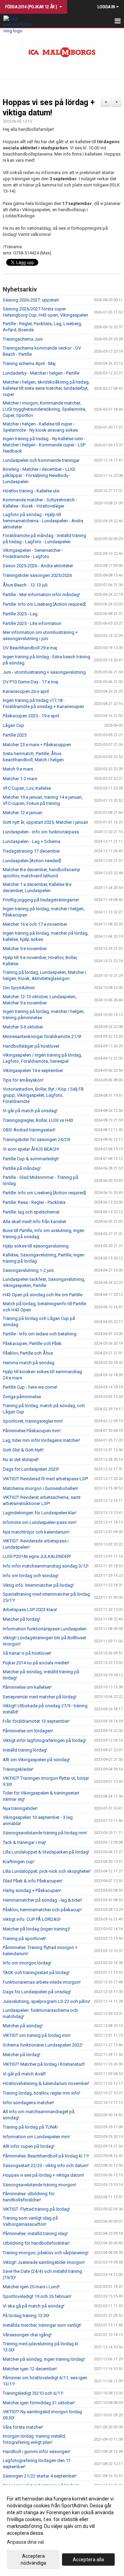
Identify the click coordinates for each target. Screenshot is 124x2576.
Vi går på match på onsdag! (30, 1111)
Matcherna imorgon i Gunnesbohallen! (40, 1488)
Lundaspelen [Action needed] (32, 861)
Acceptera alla (88, 2560)
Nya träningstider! (20, 1808)
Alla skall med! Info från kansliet (34, 1222)
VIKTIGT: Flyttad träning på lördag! (36, 2209)
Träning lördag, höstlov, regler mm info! (42, 2093)
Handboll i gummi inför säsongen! (37, 2452)
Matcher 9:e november (25, 949)
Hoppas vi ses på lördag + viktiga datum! (43, 2175)
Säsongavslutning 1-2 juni (28, 1270)
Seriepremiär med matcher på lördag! (40, 1697)
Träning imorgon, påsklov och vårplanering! (46, 2253)
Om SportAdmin (19, 988)
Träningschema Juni (23, 339)
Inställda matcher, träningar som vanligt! (42, 2325)
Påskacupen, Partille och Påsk (32, 1343)
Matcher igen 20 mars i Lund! (31, 2287)
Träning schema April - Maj (29, 363)
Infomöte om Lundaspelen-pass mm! (40, 1522)
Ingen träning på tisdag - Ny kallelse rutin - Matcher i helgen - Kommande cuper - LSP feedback (44, 445)
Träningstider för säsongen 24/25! (37, 1139)
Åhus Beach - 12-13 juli (25, 585)
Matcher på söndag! (23, 2026)
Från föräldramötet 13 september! (36, 1721)
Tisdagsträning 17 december (31, 851)
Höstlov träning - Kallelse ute (31, 491)
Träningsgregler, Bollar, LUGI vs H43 (38, 1120)
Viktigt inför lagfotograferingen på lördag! (44, 1740)
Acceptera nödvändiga (33, 2560)
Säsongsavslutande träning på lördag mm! (45, 1833)
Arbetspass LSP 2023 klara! (30, 1610)
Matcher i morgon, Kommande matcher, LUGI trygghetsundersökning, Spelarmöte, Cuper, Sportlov (44, 409)
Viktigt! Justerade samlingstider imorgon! (44, 2262)
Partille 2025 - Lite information (32, 623)
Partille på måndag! (22, 1168)
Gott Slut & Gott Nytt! (23, 1450)
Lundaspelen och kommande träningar (41, 460)
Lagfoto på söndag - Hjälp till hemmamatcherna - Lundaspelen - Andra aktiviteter (43, 521)
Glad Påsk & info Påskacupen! (33, 1881)
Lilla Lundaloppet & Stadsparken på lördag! (46, 1852)
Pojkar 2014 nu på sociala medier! (36, 1663)
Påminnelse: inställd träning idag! (35, 2233)
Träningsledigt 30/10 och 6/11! (33, 2393)
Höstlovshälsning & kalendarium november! (46, 2083)
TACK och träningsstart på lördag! (36, 1973)
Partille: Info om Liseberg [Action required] (44, 604)
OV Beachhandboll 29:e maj (30, 648)
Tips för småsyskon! (23, 1080)
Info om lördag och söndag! (31, 1576)
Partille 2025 (15, 735)
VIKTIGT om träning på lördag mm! (37, 2035)
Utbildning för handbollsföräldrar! (36, 2243)
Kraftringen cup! (19, 1862)
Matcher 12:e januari (23, 813)
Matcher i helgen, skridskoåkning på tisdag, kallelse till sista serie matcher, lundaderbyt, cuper (46, 388)
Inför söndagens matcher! (28, 2103)
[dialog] (62, 2531)
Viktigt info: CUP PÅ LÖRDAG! (32, 1919)
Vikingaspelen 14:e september (33, 1070)
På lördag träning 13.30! (26, 2316)
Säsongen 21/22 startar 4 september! (40, 2476)
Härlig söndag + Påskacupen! (32, 1890)
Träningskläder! (18, 1769)
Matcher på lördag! (22, 1619)
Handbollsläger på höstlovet (31, 1046)
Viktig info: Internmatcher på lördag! (38, 1585)
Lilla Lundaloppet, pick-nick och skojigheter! (47, 1871)
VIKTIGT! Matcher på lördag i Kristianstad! (44, 2064)
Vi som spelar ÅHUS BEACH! (31, 1149)
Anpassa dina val (25, 2542)
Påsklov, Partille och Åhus (28, 1353)
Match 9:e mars (18, 769)
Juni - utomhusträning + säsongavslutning (44, 672)
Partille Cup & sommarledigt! (31, 1159)
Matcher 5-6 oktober (23, 1027)
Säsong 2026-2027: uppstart (31, 300)
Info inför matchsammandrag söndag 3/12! (46, 1566)
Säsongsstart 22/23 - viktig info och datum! (46, 2165)
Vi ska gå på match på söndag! (34, 2306)
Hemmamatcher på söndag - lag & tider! (42, 1900)
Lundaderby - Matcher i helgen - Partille (41, 373)
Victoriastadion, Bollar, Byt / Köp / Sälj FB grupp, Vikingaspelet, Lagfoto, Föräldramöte (43, 1095)
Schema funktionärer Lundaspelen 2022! (43, 2045)
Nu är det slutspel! (21, 1460)
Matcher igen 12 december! (30, 2369)
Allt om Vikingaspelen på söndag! (36, 1760)
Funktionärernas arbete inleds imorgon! (42, 1982)
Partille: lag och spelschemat (31, 1212)
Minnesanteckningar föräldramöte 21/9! (42, 1036)
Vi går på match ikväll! (24, 2074)
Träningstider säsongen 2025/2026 (37, 575)
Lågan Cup (13, 725)
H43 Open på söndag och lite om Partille (43, 1295)
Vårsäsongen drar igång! (27, 2335)
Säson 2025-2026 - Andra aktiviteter (38, 566)
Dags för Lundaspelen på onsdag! (37, 1992)
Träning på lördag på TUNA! (30, 2127)
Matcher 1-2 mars (20, 779)
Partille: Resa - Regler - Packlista (34, 1202)
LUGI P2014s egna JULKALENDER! (37, 1556)
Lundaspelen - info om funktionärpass (41, 832)
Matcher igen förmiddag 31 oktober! (39, 2403)
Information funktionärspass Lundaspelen (45, 1629)
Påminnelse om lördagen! (28, 1731)
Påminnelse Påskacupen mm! (32, 1431)
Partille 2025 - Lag (20, 614)
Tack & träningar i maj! (24, 1842)
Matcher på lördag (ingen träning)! (37, 1929)
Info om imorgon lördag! (27, 1963)
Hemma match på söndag (29, 1363)
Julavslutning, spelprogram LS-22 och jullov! (46, 2001)
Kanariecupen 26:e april (26, 691)
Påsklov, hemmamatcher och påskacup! (42, 1910)
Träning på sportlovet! (24, 1939)
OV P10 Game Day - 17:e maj (30, 682)
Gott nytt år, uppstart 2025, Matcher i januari (45, 822)
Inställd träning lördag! (25, 1750)
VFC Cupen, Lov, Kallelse (27, 788)
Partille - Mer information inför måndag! (41, 595)
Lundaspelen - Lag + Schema (32, 841)
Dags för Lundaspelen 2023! (31, 1469)
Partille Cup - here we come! (30, 1387)
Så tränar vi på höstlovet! (27, 1653)
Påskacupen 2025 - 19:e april (31, 716)
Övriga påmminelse (22, 1397)
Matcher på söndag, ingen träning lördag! (44, 2359)
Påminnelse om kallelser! (27, 1687)
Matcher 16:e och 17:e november (35, 924)
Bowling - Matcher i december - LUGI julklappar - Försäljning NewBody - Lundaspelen (39, 475)
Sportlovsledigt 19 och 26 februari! (37, 2296)
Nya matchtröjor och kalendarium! (36, 1532)
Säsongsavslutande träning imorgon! (39, 2185)
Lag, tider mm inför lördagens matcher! (41, 1440)
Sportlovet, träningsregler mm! (33, 1421)
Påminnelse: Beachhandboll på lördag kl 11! (46, 2156)
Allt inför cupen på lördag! (29, 2146)
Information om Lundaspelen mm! (36, 2137)
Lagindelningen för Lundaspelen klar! (40, 1513)
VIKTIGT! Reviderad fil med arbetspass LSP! (45, 1479)
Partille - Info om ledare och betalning (40, 1334)
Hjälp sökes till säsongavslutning (36, 1246)
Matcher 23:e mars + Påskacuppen (37, 745)
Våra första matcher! (23, 2427)
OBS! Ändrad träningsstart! (29, 1130)
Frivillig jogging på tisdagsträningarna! (41, 900)
